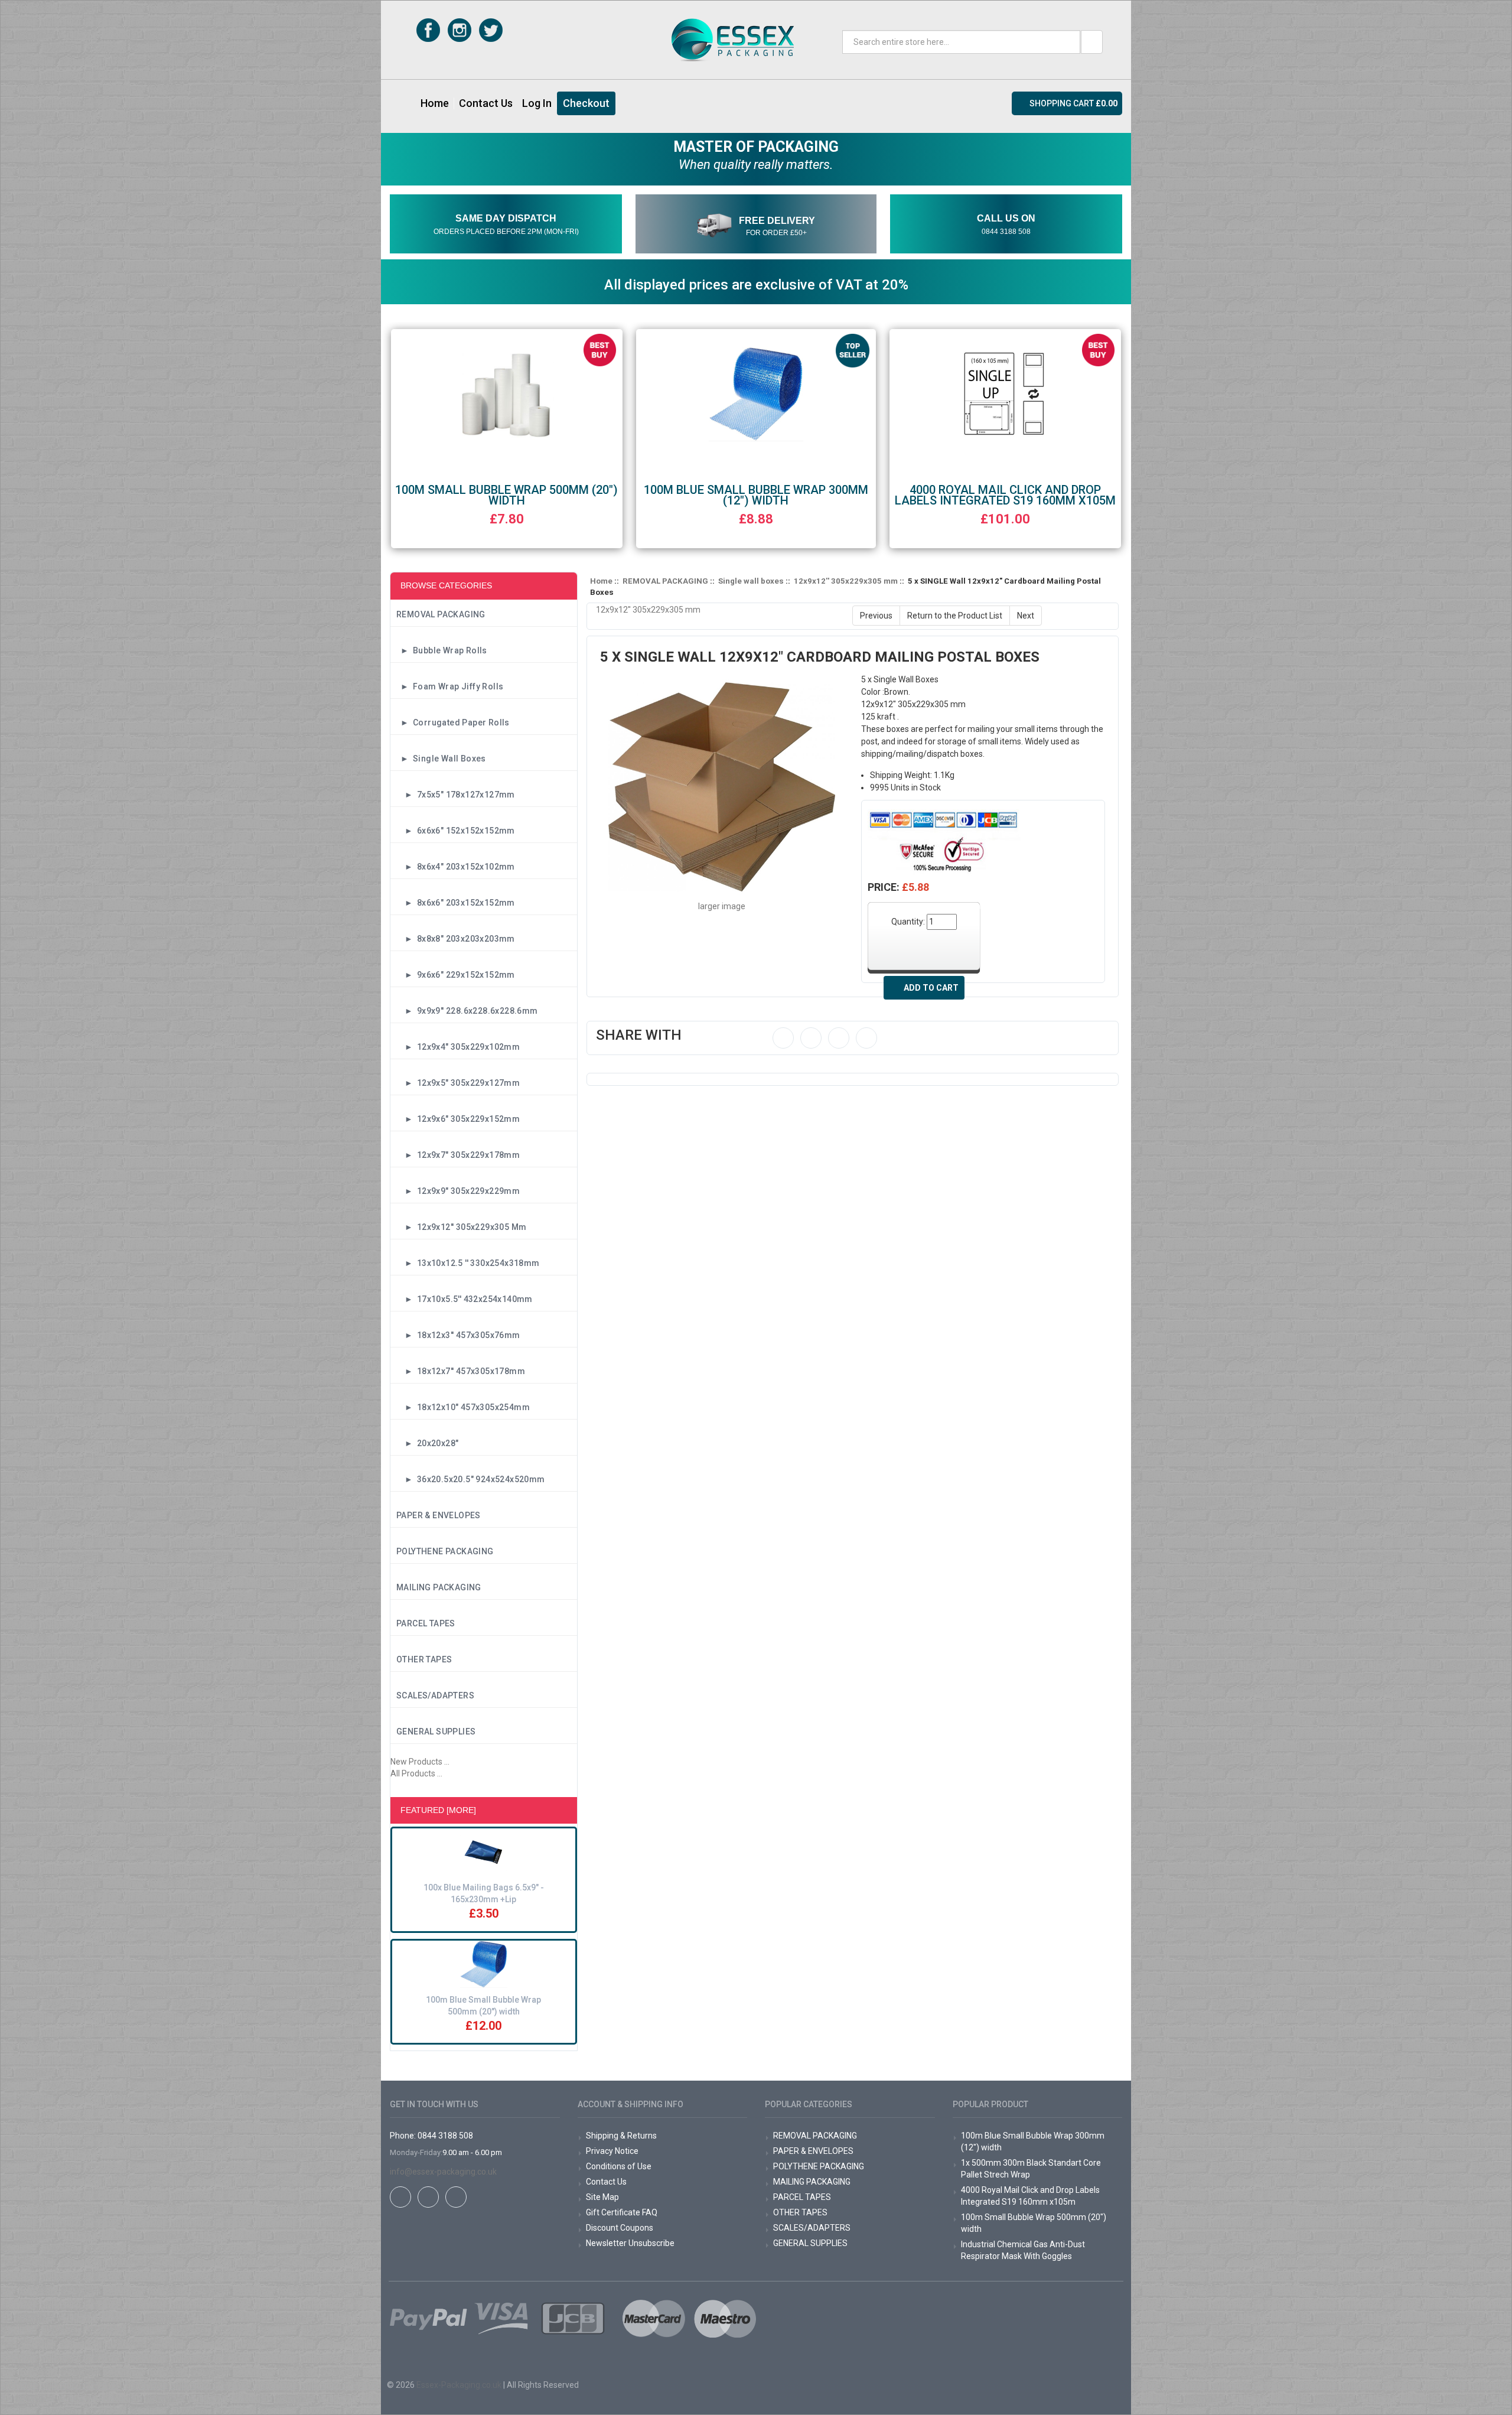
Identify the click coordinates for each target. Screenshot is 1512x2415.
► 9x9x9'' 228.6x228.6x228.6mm (467, 1011)
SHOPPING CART (1073, 103)
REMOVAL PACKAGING (441, 614)
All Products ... (416, 1773)
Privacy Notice (612, 2151)
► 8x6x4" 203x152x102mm (456, 867)
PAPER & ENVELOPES (439, 1515)
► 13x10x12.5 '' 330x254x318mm (468, 1263)
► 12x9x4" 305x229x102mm (458, 1047)
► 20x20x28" (427, 1443)
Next (1026, 616)
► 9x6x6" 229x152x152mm (456, 975)
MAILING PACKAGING (439, 1587)
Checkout (586, 103)
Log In (537, 103)
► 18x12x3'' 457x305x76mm (458, 1335)
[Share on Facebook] (783, 1038)
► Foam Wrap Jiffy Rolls (450, 686)
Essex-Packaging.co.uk (459, 2385)
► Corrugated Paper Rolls (453, 722)
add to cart (931, 988)
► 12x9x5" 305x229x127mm (458, 1083)
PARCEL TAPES (426, 1623)
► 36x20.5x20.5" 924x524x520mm (471, 1479)
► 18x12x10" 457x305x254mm (463, 1407)
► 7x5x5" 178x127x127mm (456, 795)
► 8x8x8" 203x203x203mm (456, 939)
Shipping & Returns (621, 2136)
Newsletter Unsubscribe (630, 2243)
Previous (876, 616)
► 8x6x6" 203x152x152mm (456, 903)
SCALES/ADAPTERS (435, 1695)
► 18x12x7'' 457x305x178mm (461, 1371)
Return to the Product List (955, 616)
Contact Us (486, 103)
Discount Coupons (620, 2228)
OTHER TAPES (424, 1659)
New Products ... (420, 1762)
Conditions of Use (619, 2166)
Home (435, 103)
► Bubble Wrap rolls (442, 650)
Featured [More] (438, 1810)
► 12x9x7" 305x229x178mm (458, 1155)
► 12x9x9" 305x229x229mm (458, 1191)
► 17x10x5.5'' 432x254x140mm (465, 1299)
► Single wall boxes (441, 759)
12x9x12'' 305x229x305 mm (846, 581)
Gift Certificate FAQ (622, 2212)
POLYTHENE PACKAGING (445, 1551)
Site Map (602, 2197)
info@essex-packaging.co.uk (443, 2172)
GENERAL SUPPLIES (436, 1731)
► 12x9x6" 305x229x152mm (458, 1119)
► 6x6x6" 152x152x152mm (456, 831)
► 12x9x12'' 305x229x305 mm (461, 1227)
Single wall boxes (751, 581)
